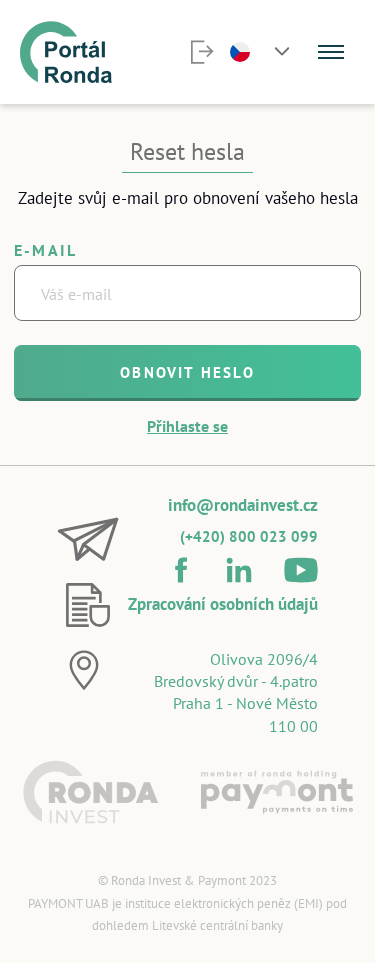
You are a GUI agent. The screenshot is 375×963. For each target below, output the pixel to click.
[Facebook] (181, 570)
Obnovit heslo (187, 372)
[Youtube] (301, 570)
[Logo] (66, 52)
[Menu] (331, 52)
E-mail (45, 250)
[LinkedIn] (239, 570)
